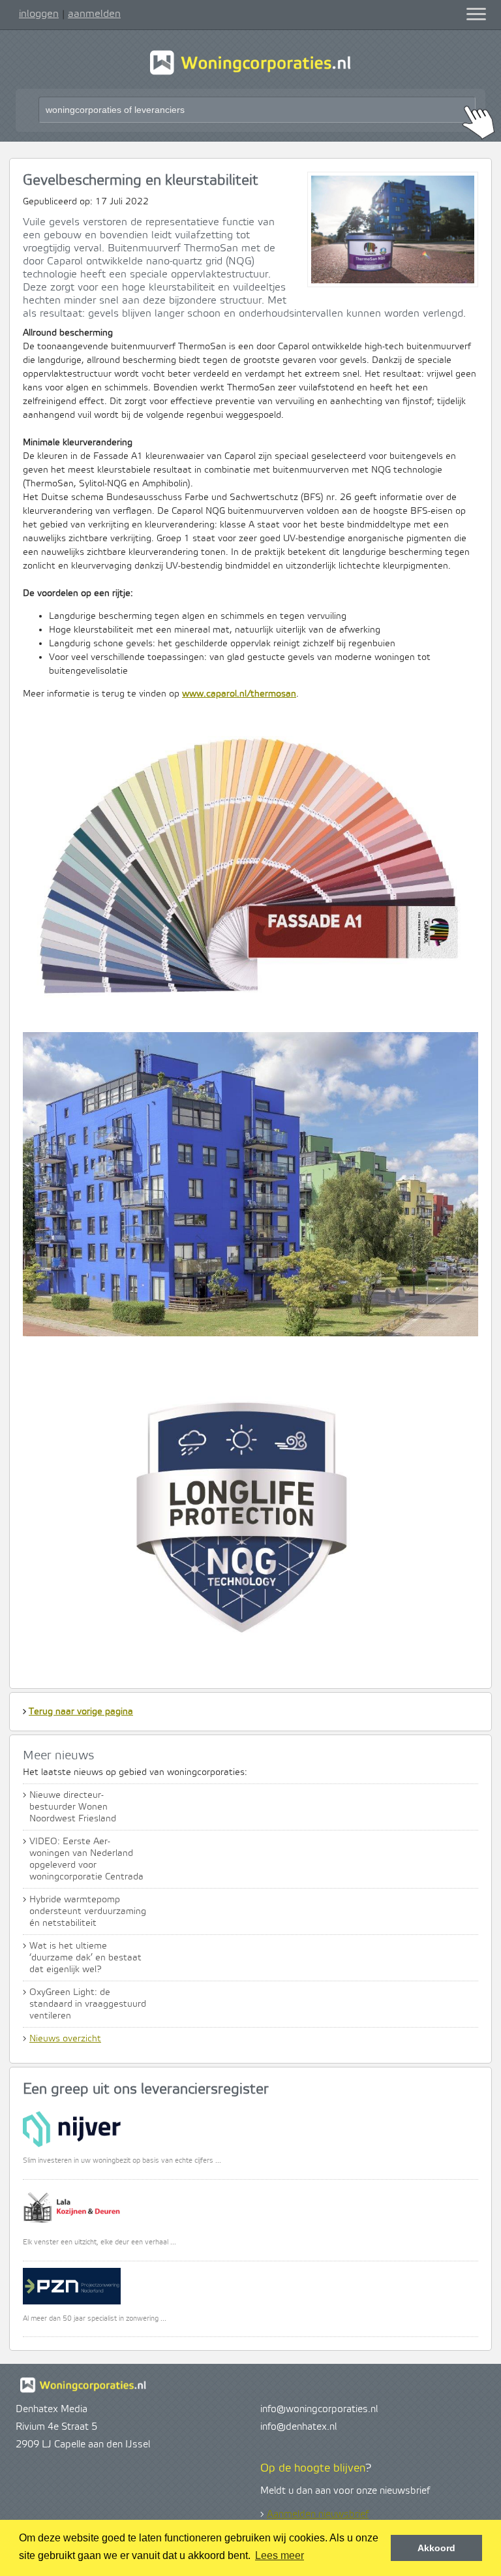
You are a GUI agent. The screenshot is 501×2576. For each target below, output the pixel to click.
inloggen (39, 14)
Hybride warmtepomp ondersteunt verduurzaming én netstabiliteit (88, 1911)
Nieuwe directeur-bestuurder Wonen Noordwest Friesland (73, 1807)
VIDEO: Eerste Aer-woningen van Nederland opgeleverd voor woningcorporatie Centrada (86, 1859)
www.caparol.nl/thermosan (239, 694)
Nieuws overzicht (65, 2039)
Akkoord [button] (436, 2548)
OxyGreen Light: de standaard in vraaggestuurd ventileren (88, 2004)
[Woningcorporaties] (250, 73)
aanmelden (94, 14)
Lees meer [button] (280, 2555)
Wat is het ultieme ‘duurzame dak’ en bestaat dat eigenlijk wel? (85, 1958)
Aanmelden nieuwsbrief (318, 2515)
